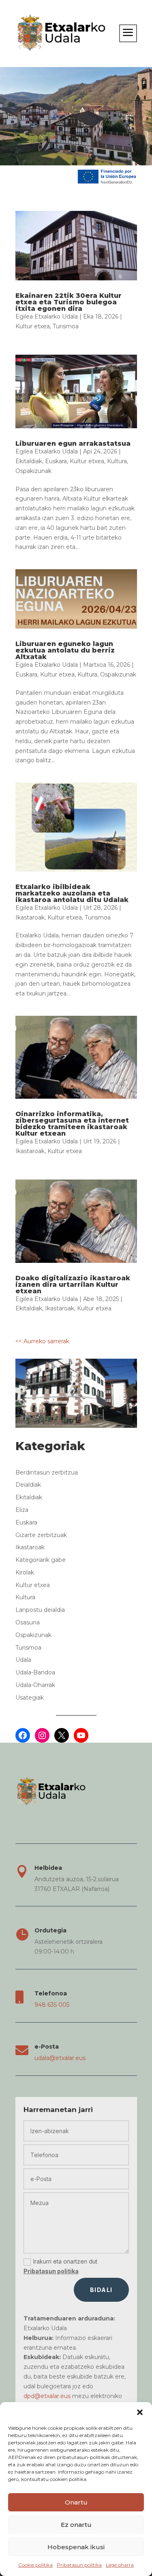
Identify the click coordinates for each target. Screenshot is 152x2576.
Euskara (56, 461)
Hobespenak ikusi (76, 2547)
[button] (140, 2412)
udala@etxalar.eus (60, 2058)
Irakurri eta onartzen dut (60, 2266)
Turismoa (66, 326)
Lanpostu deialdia (40, 1610)
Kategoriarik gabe (41, 1560)
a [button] (128, 33)
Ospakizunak (33, 471)
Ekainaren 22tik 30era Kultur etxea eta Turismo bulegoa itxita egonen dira (69, 302)
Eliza (22, 1510)
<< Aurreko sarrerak (42, 1341)
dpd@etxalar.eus (47, 2396)
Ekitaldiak (29, 461)
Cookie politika (35, 2565)
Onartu (76, 2502)
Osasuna (28, 1622)
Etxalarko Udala (56, 317)
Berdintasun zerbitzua (47, 1472)
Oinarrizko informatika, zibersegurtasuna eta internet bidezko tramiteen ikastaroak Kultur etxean (72, 1124)
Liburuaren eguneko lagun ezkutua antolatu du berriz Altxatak (65, 650)
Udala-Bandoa (35, 1672)
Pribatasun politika (79, 2565)
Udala (23, 1660)
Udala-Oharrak (35, 1685)
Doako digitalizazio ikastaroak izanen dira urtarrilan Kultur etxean (73, 1285)
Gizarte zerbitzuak (41, 1535)
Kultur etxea (33, 326)
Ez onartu (76, 2525)
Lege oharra (120, 2565)
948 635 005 (52, 2005)
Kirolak (25, 1572)
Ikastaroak (30, 917)
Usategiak (30, 1698)
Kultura (117, 461)
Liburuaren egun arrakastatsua (73, 443)
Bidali (101, 2290)
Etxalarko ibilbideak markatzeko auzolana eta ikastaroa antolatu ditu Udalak (72, 893)
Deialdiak (28, 1485)
